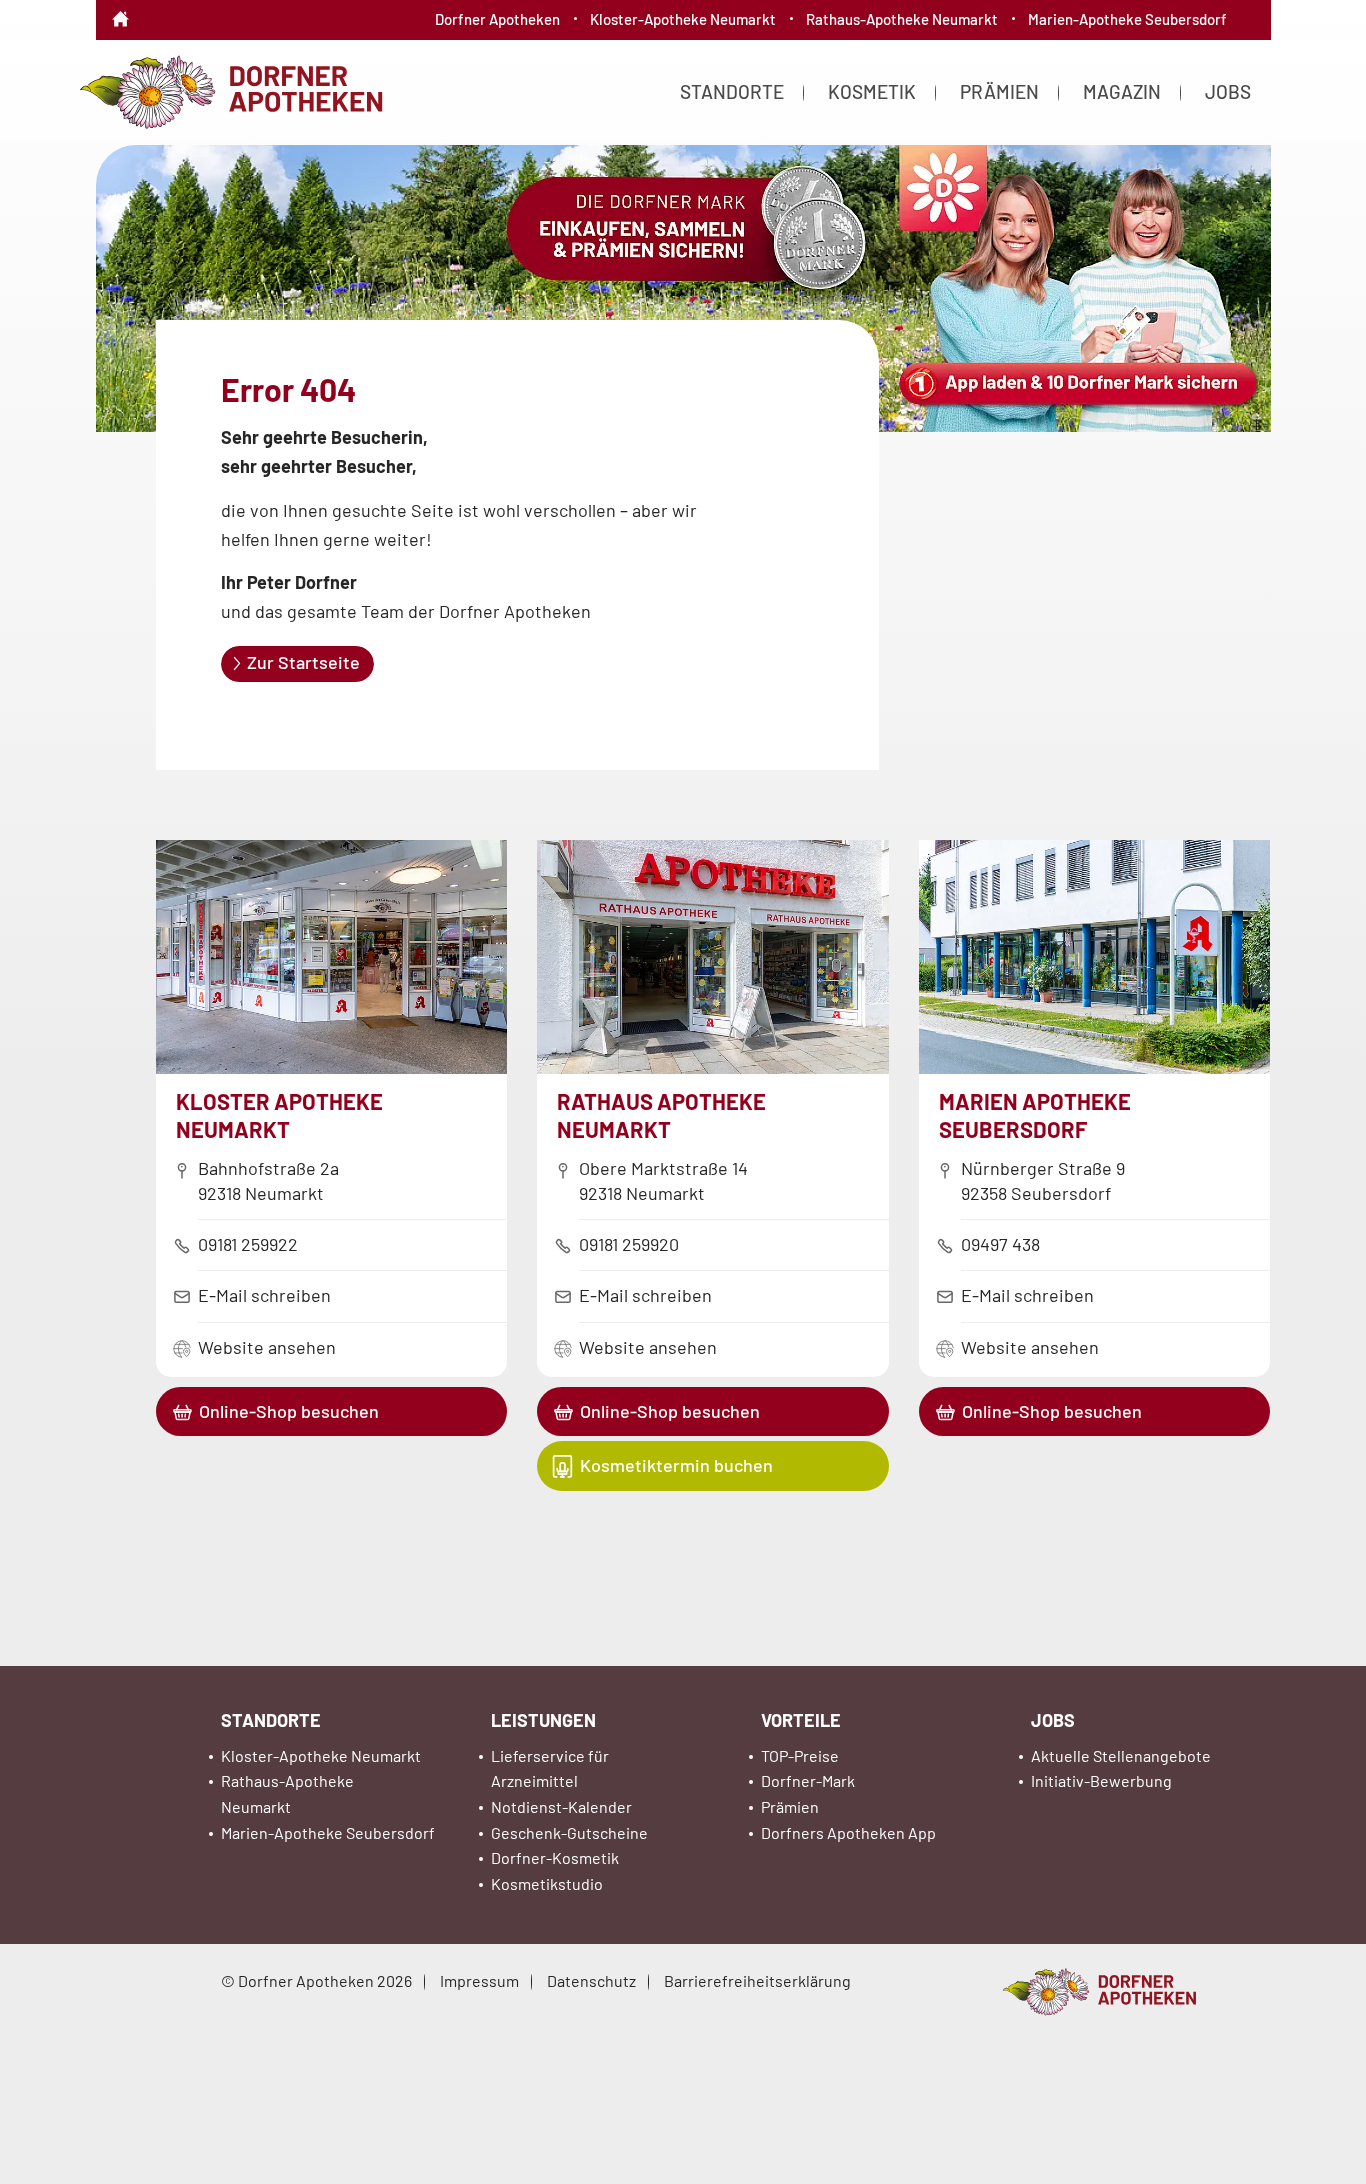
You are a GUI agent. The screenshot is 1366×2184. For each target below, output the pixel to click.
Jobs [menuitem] (1228, 91)
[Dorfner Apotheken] (230, 90)
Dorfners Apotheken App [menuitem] (848, 1832)
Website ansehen (267, 1347)
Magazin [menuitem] (1122, 91)
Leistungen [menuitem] (543, 1720)
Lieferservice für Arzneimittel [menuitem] (550, 1768)
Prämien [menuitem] (999, 91)
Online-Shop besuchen (289, 1411)
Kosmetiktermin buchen (676, 1465)
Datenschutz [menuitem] (591, 1980)
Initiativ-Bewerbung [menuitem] (1101, 1780)
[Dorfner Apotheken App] (683, 292)
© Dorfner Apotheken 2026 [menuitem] (316, 1980)
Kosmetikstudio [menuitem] (547, 1883)
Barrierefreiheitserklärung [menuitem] (757, 1980)
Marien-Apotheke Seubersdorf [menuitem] (1127, 19)
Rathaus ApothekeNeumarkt (661, 1115)
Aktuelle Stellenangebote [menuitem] (1121, 1755)
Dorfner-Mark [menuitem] (808, 1780)
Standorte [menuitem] (732, 91)
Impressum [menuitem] (479, 1980)
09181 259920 (629, 1244)
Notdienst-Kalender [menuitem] (561, 1806)
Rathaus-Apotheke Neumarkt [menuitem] (902, 19)
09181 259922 (248, 1244)
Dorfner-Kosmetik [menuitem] (555, 1857)
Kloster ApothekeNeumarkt (279, 1115)
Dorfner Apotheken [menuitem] (497, 19)
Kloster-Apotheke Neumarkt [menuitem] (683, 19)
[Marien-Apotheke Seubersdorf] (1095, 1067)
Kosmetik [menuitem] (872, 91)
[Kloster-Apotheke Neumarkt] (332, 1067)
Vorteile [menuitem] (801, 1720)
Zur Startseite (303, 662)
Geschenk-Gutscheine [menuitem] (569, 1832)
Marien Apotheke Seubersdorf (1035, 1115)
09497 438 (1000, 1244)
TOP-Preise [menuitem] (800, 1755)
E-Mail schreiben (264, 1295)
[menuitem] (120, 5)
